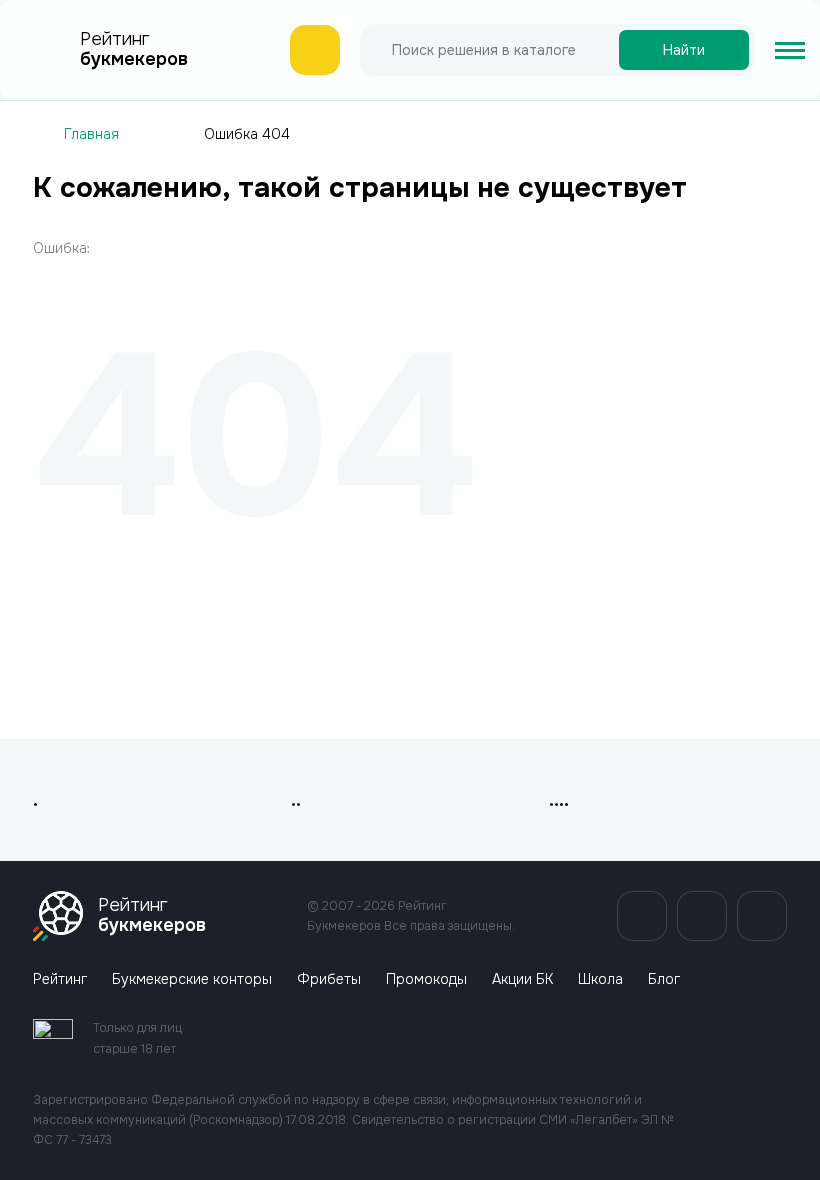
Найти (684, 50)
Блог (664, 979)
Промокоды (426, 979)
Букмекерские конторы (192, 979)
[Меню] (790, 50)
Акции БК (522, 979)
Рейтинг (60, 979)
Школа (600, 979)
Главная (91, 134)
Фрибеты (329, 979)
